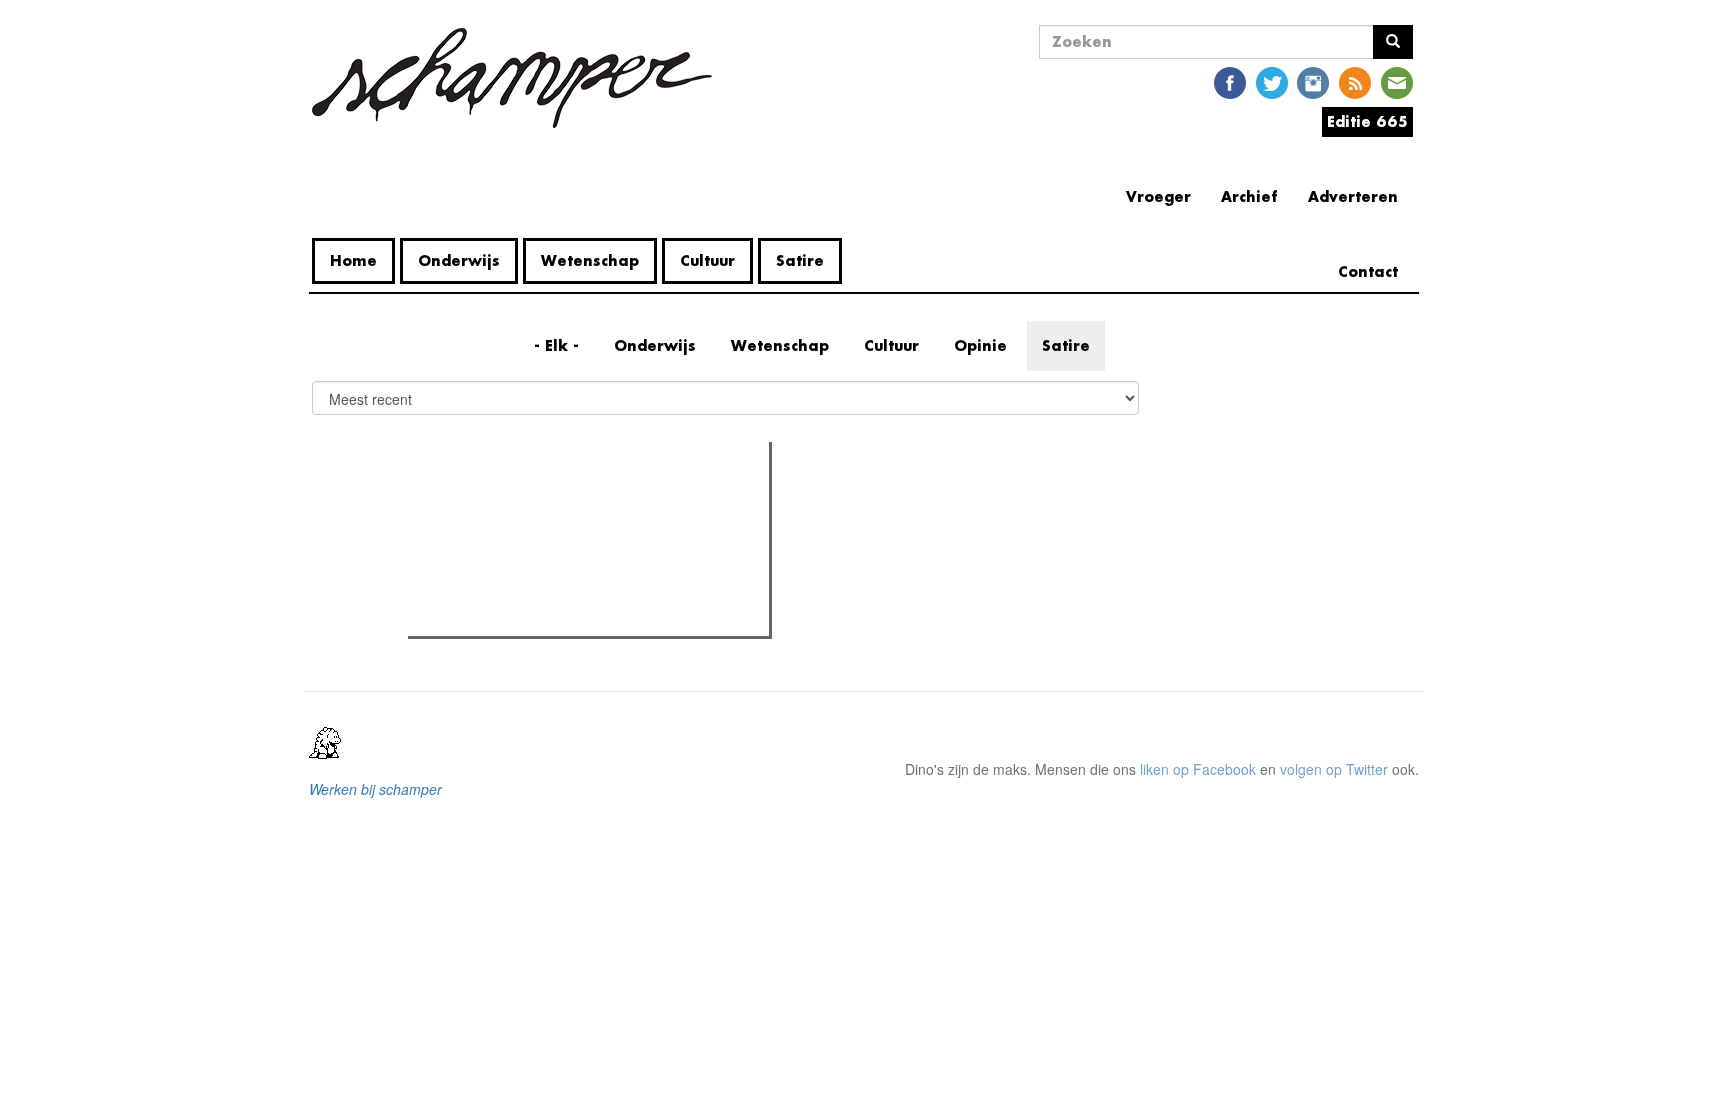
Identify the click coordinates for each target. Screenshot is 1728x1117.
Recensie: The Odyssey (522, 543)
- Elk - (556, 345)
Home (353, 260)
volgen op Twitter (1334, 769)
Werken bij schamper (375, 789)
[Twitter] (1272, 81)
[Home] (519, 78)
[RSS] (1355, 81)
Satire (800, 260)
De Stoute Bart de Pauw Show (542, 615)
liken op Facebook (1198, 769)
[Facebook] (1230, 81)
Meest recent (588, 502)
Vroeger (1158, 196)
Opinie (980, 345)
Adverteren (1353, 196)
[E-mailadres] (1397, 81)
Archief (1249, 196)
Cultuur (707, 260)
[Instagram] (1313, 81)
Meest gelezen (476, 502)
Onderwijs (459, 260)
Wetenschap (590, 260)
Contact (1368, 271)
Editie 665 (1367, 121)
